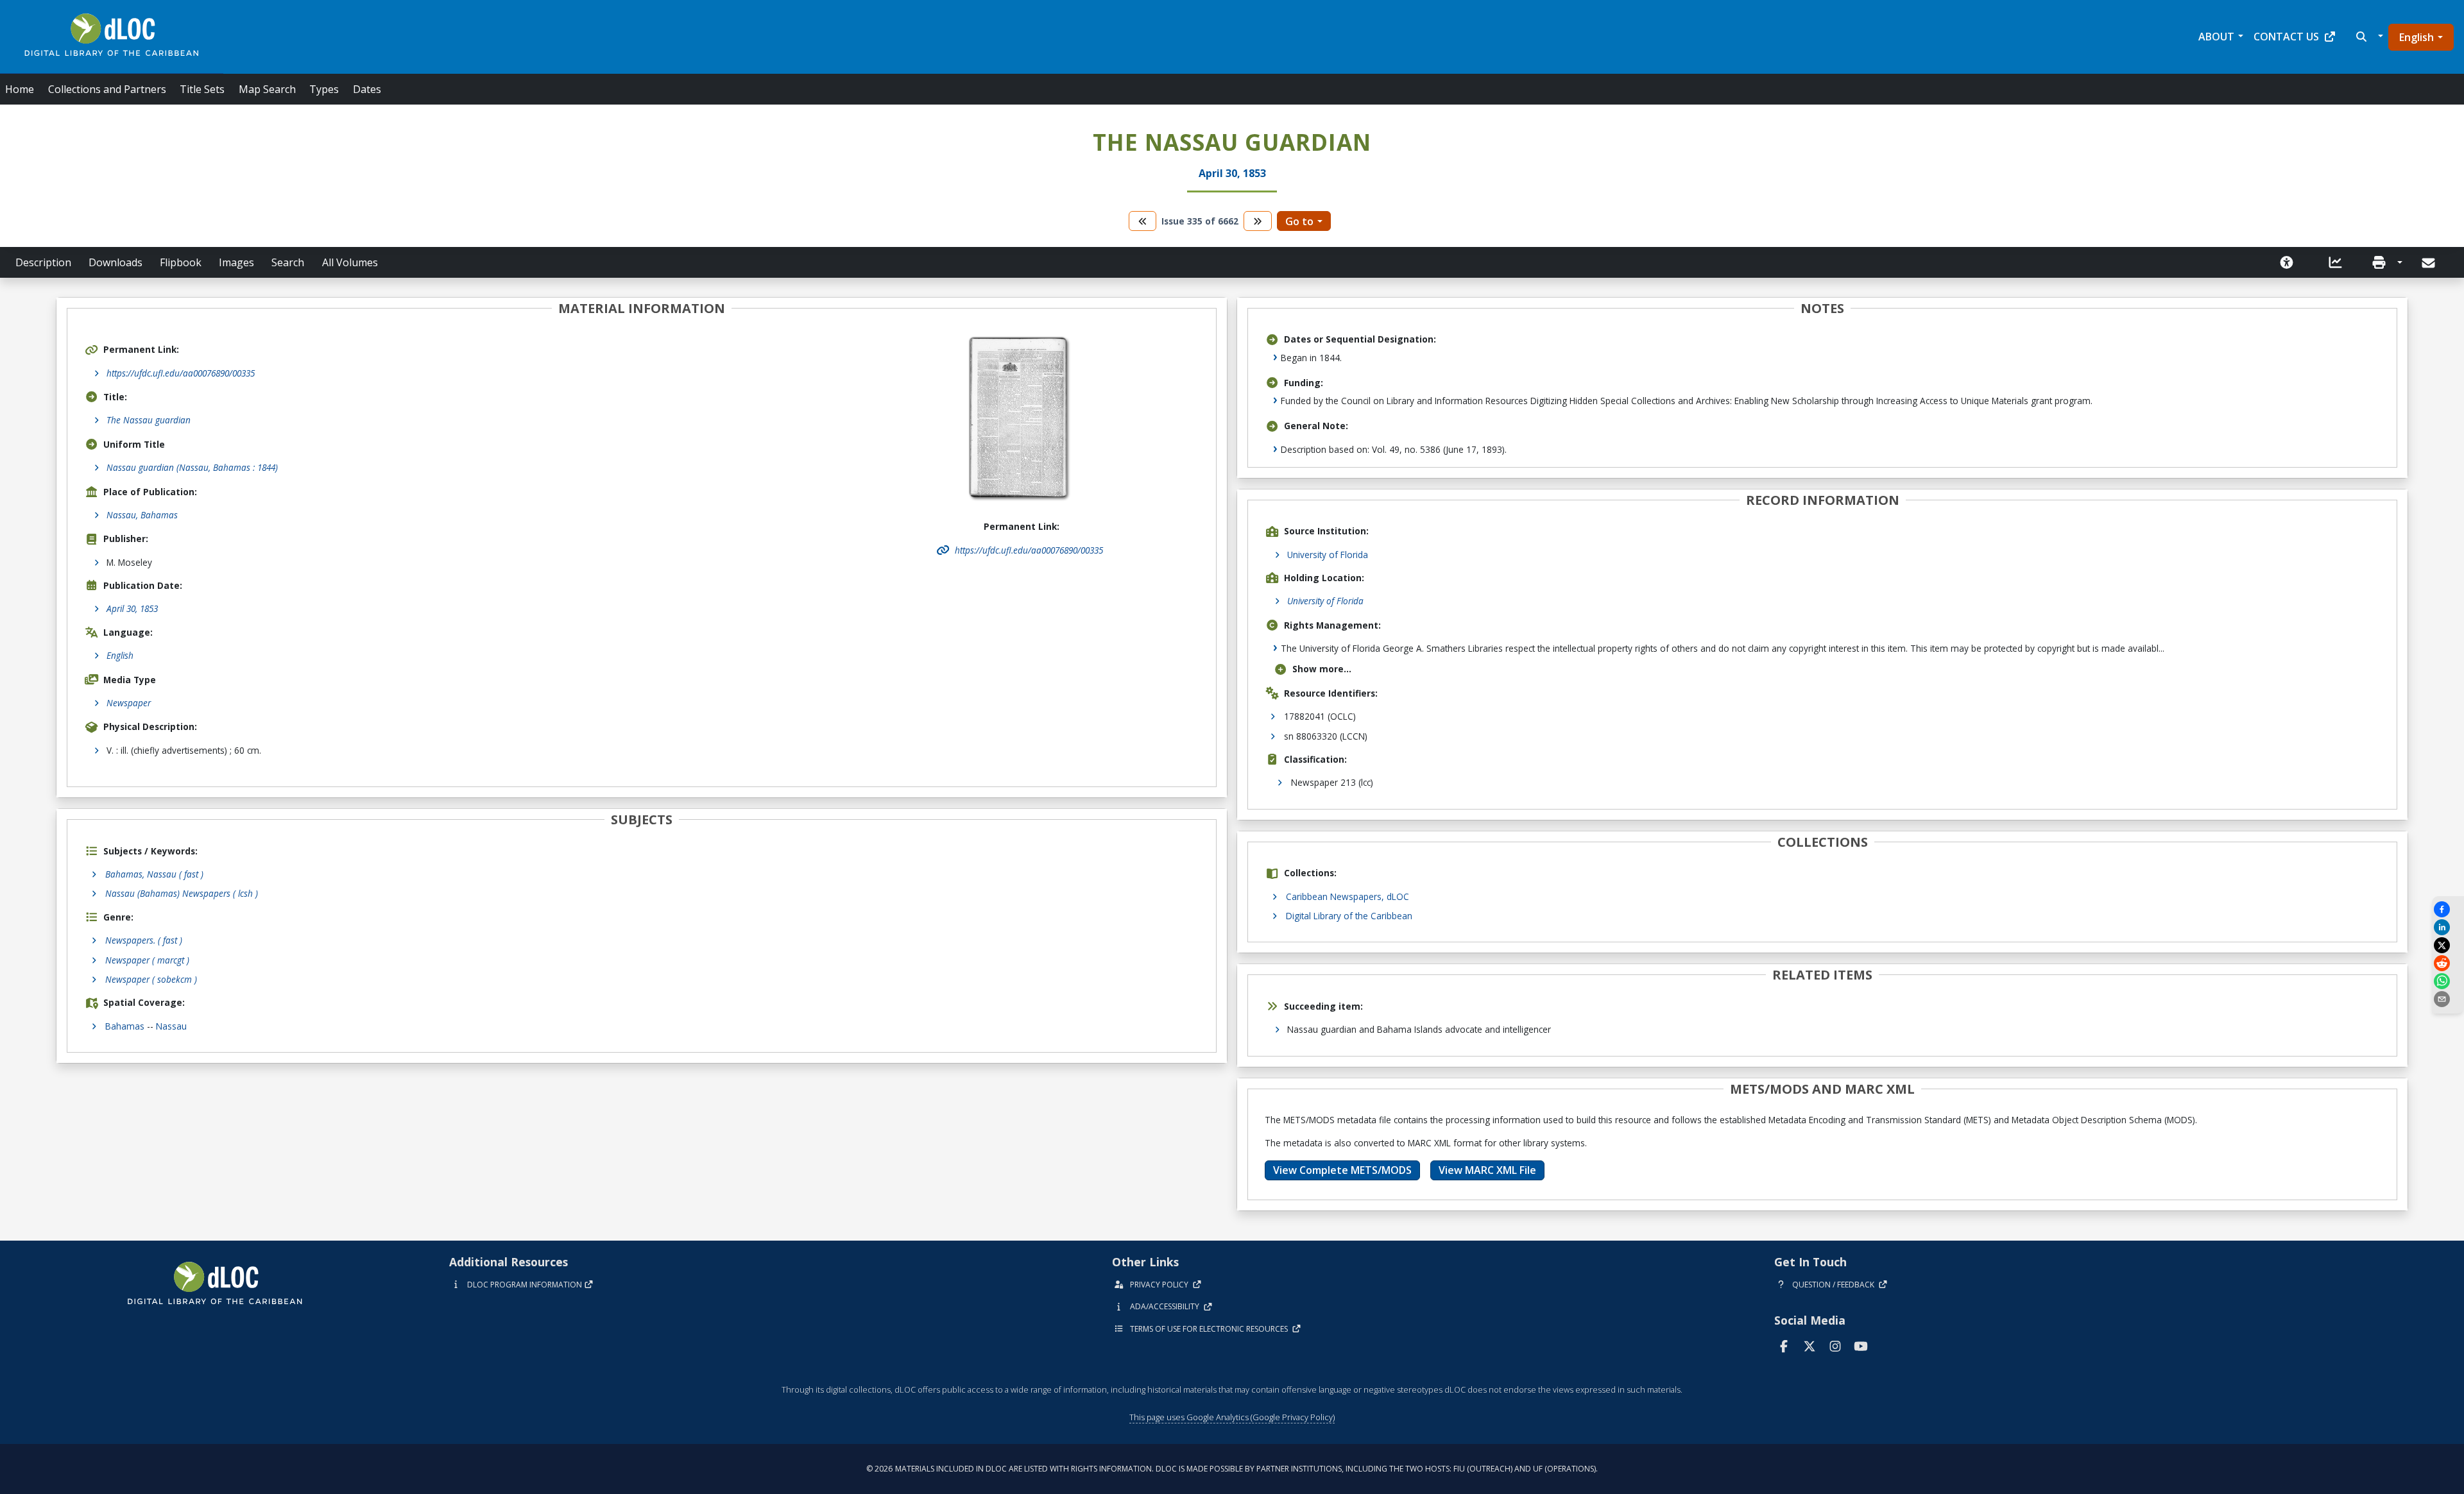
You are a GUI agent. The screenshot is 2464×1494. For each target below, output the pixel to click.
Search (288, 262)
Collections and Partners (107, 89)
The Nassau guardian (149, 420)
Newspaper (129, 703)
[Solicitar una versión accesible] (2287, 262)
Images (236, 262)
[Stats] (2336, 262)
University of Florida (1328, 555)
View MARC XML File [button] (1487, 1170)
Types (324, 89)
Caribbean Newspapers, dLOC (1347, 896)
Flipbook (181, 262)
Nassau (171, 1026)
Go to (1299, 221)
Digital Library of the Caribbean (1349, 916)
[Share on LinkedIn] (2448, 927)
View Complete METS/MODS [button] (1342, 1170)
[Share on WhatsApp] (2448, 981)
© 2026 (1232, 1469)
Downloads (116, 262)
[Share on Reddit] (2448, 963)
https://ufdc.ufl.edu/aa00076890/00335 (181, 373)
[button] (2368, 37)
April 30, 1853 (132, 608)
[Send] (2430, 263)
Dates (367, 89)
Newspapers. (144, 940)
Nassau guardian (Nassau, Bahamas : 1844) (192, 467)
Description (43, 262)
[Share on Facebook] (2448, 909)
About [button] (2216, 37)
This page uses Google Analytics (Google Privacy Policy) (1232, 1417)
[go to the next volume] (1258, 221)
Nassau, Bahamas (142, 515)
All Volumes (350, 262)
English (2417, 37)
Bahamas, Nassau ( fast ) (154, 874)
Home (20, 89)
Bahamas (125, 1026)
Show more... (1322, 669)
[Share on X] (2448, 945)
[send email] (2448, 999)
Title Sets (202, 89)
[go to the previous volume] (1143, 221)
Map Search (267, 89)
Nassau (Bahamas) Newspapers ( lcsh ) (182, 893)
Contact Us (2286, 37)
